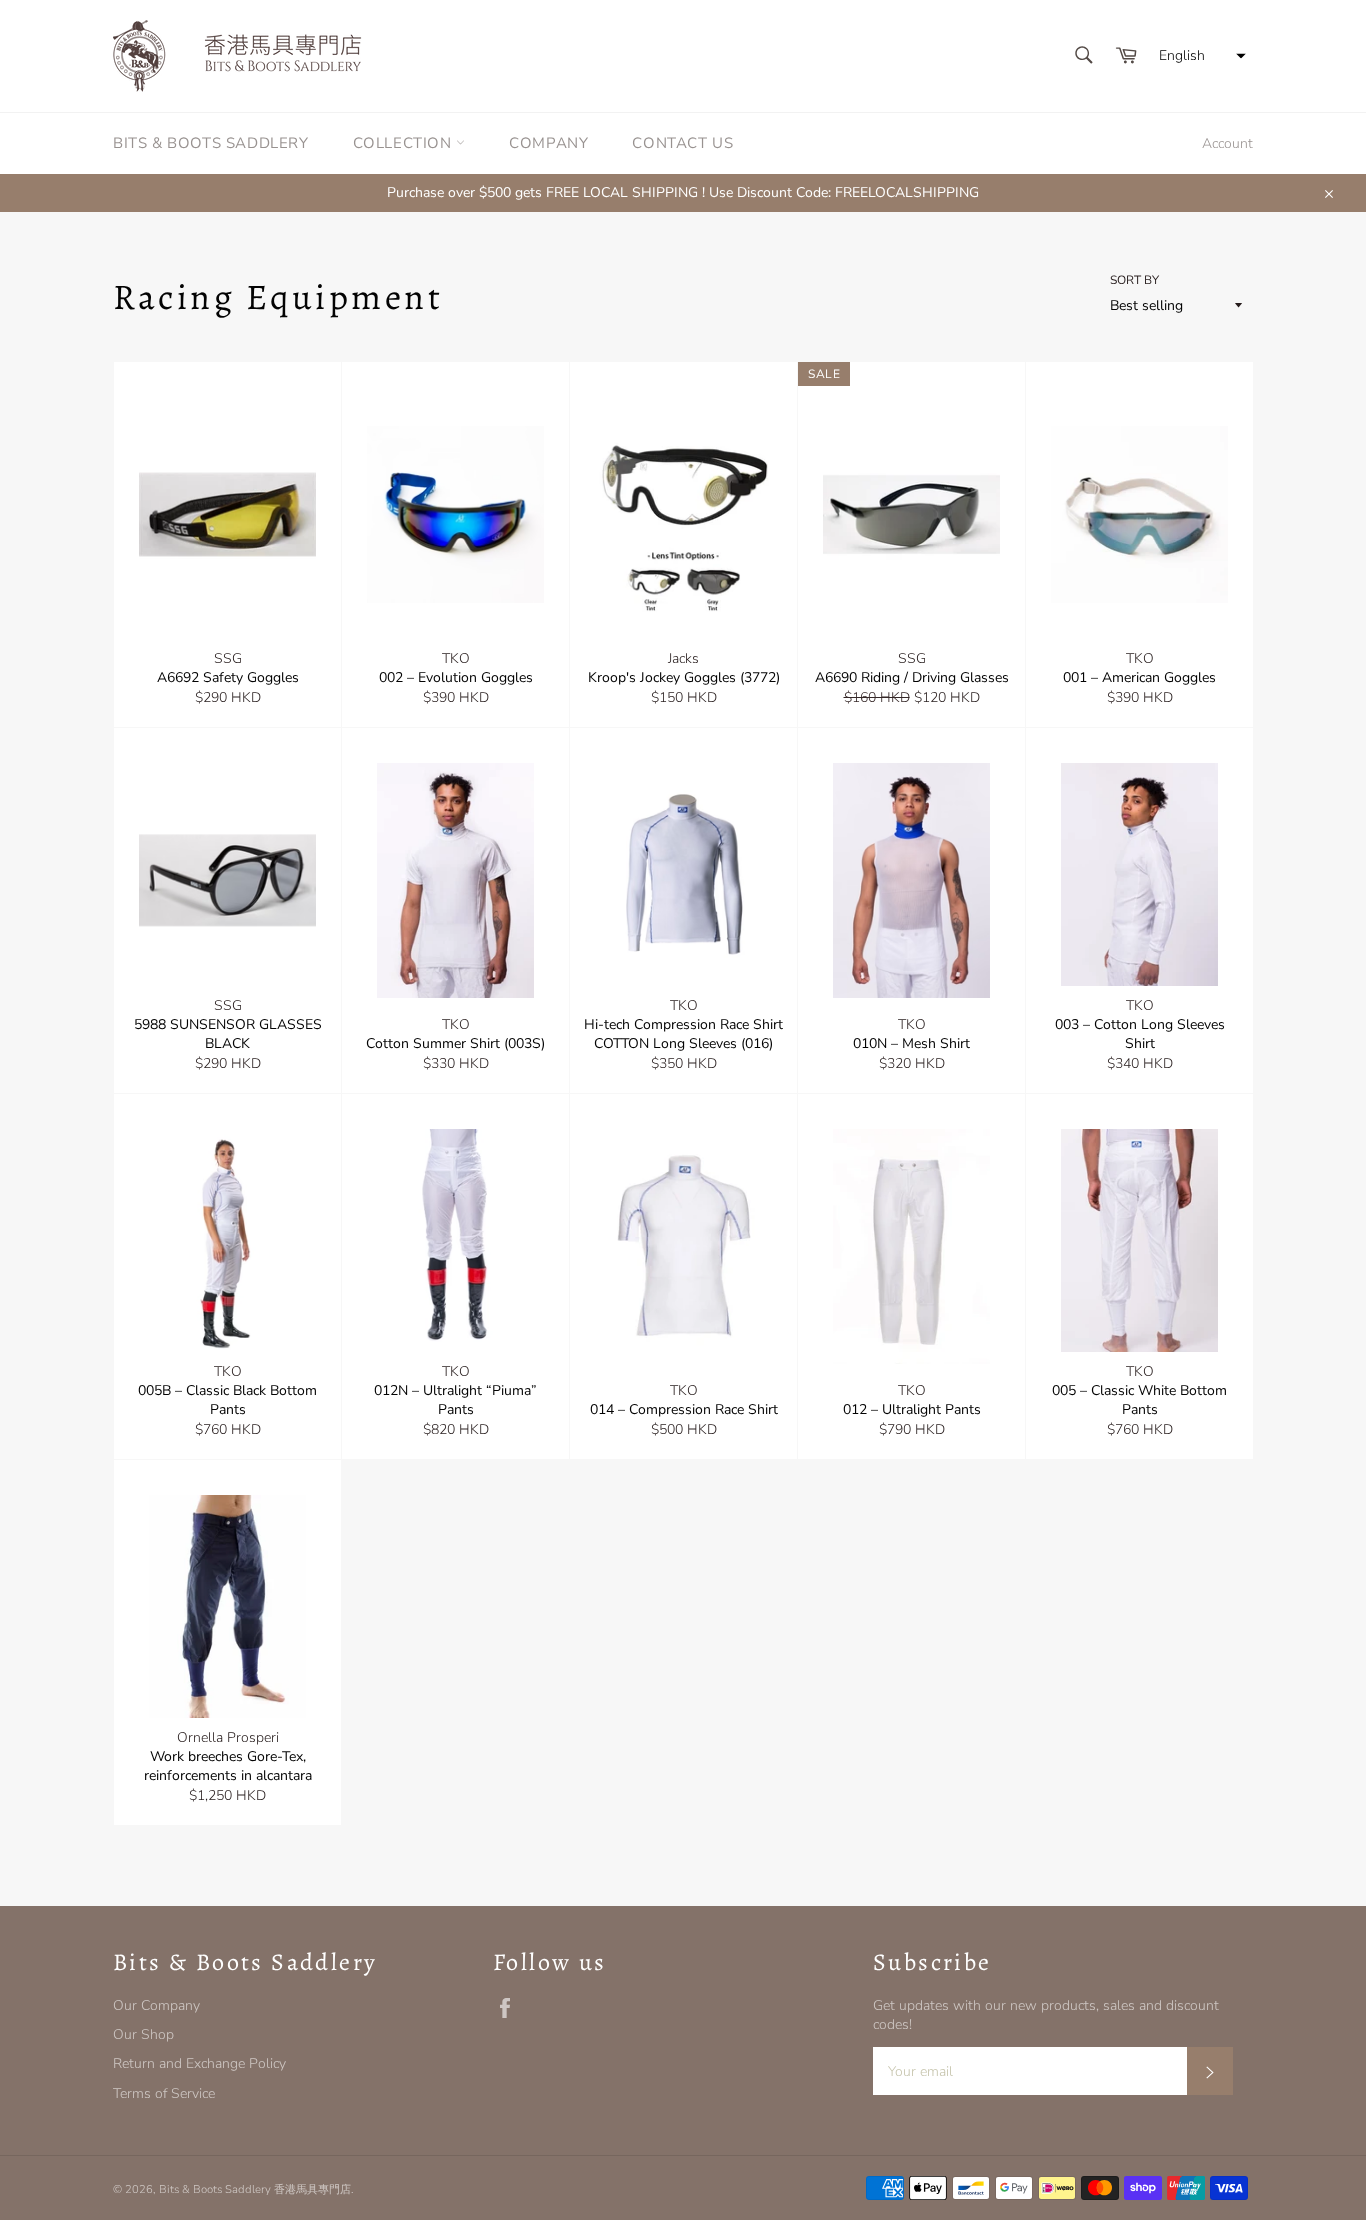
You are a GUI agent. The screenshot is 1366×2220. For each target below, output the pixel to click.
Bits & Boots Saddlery (211, 143)
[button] (1200, 56)
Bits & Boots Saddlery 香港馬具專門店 (255, 2189)
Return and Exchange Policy (199, 2063)
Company (548, 143)
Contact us (682, 143)
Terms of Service (164, 2093)
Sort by (1134, 280)
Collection (405, 143)
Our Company (156, 2005)
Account (1227, 143)
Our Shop (143, 2034)
